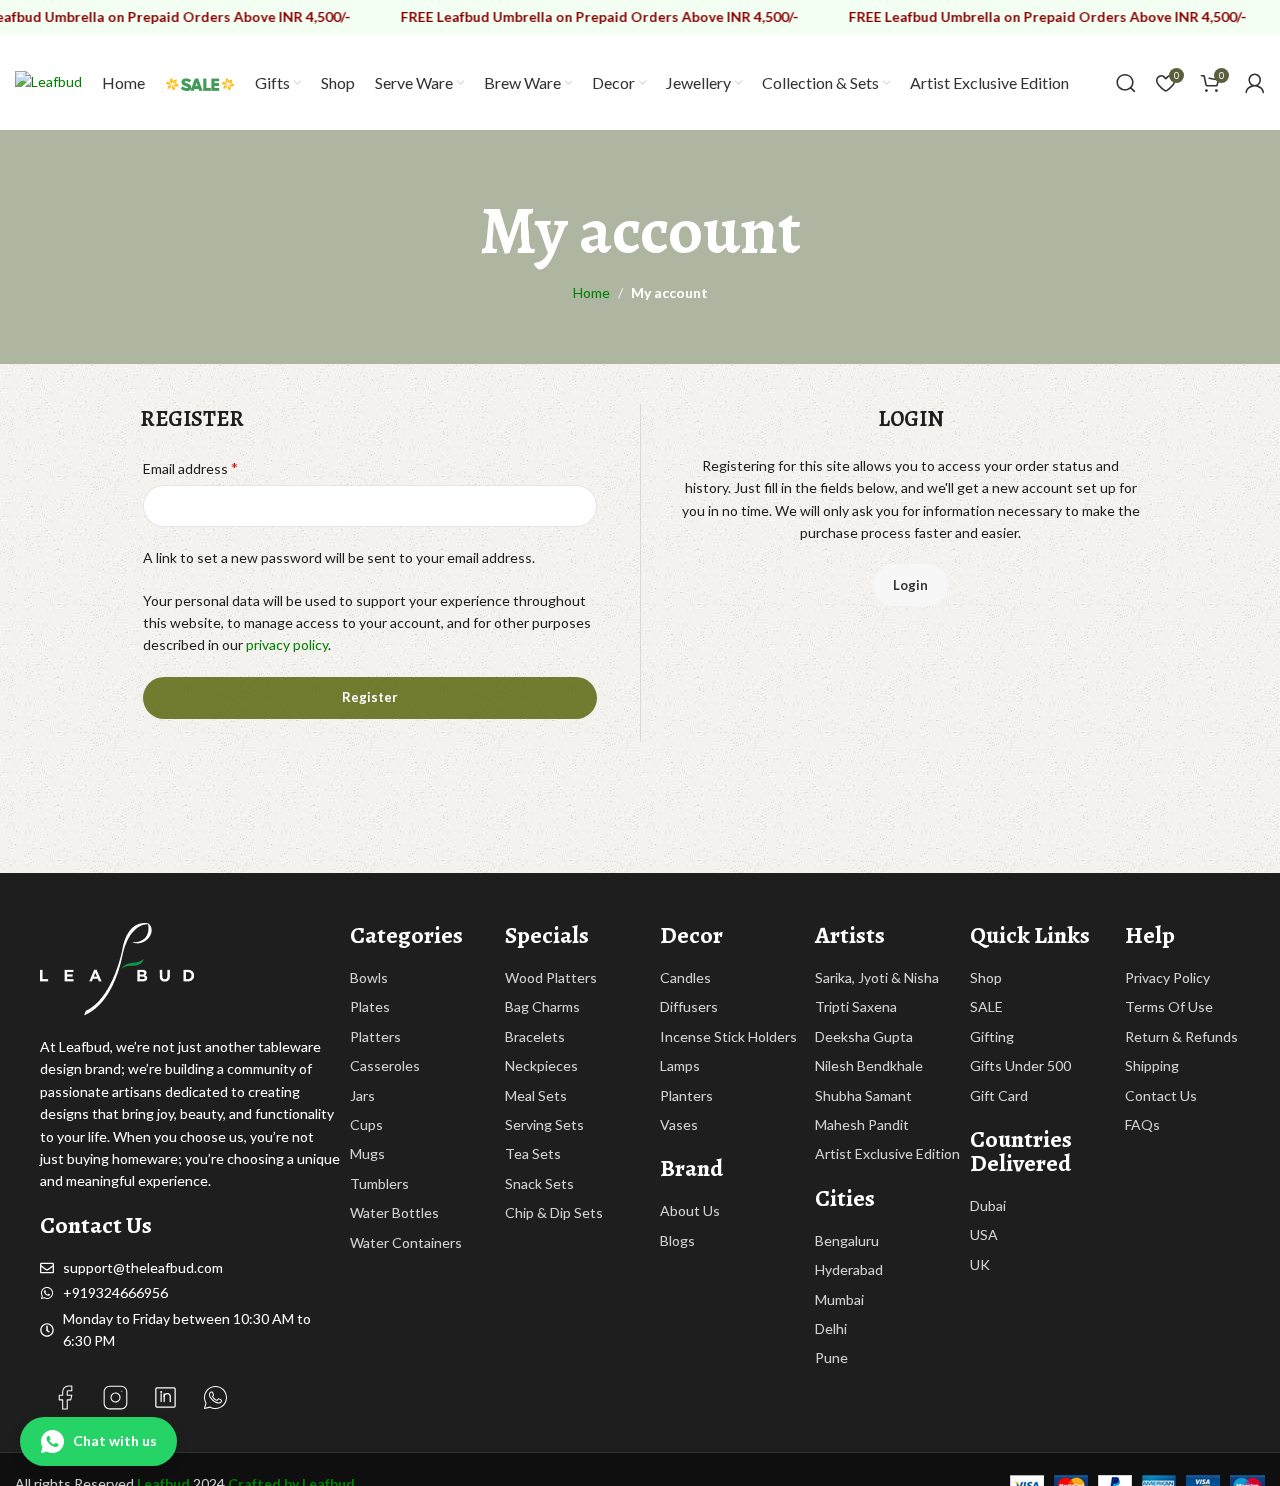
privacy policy (287, 644)
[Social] (65, 1397)
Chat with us (115, 1440)
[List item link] (427, 978)
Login (910, 585)
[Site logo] (48, 80)
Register (370, 697)
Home (591, 292)
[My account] (1255, 83)
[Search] (1126, 83)
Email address (190, 467)
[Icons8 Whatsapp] (215, 1397)
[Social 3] (115, 1397)
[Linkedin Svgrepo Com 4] (165, 1397)
